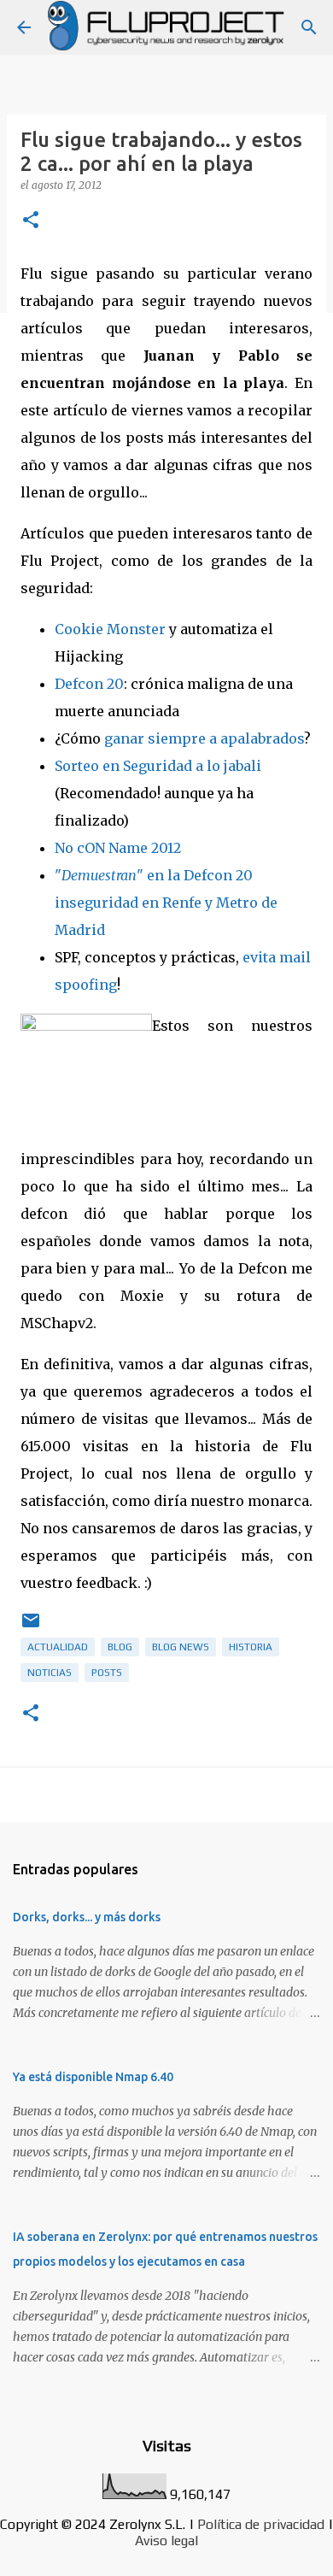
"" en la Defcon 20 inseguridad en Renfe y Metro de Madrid (166, 903)
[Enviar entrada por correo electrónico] (31, 1627)
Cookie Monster (110, 629)
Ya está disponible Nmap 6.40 (93, 2077)
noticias (50, 1673)
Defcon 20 (89, 684)
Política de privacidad (261, 2524)
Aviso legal (166, 2541)
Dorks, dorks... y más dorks (87, 1917)
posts (107, 1673)
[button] (31, 221)
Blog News (181, 1647)
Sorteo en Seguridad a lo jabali (158, 766)
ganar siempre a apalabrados (204, 738)
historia (251, 1647)
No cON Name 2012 (118, 848)
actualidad (58, 1647)
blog (120, 1647)
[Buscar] (309, 27)
